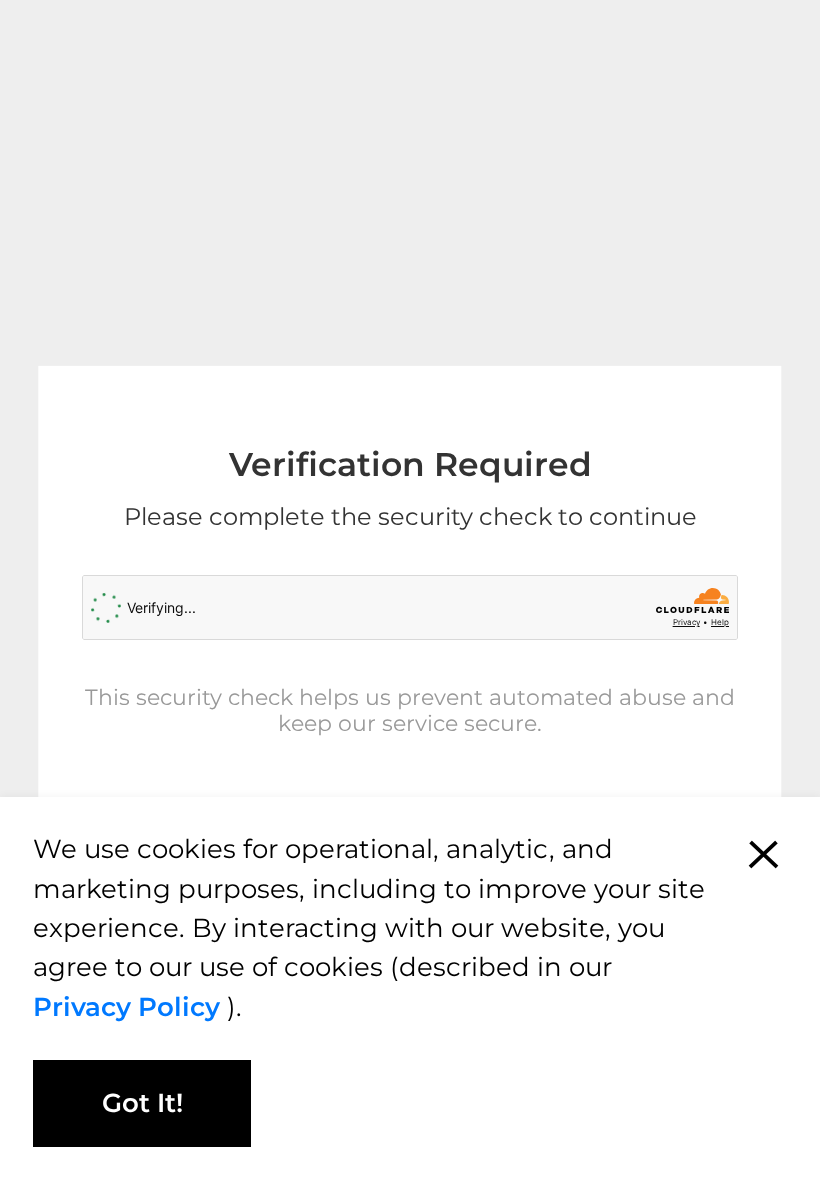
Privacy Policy (130, 1007)
